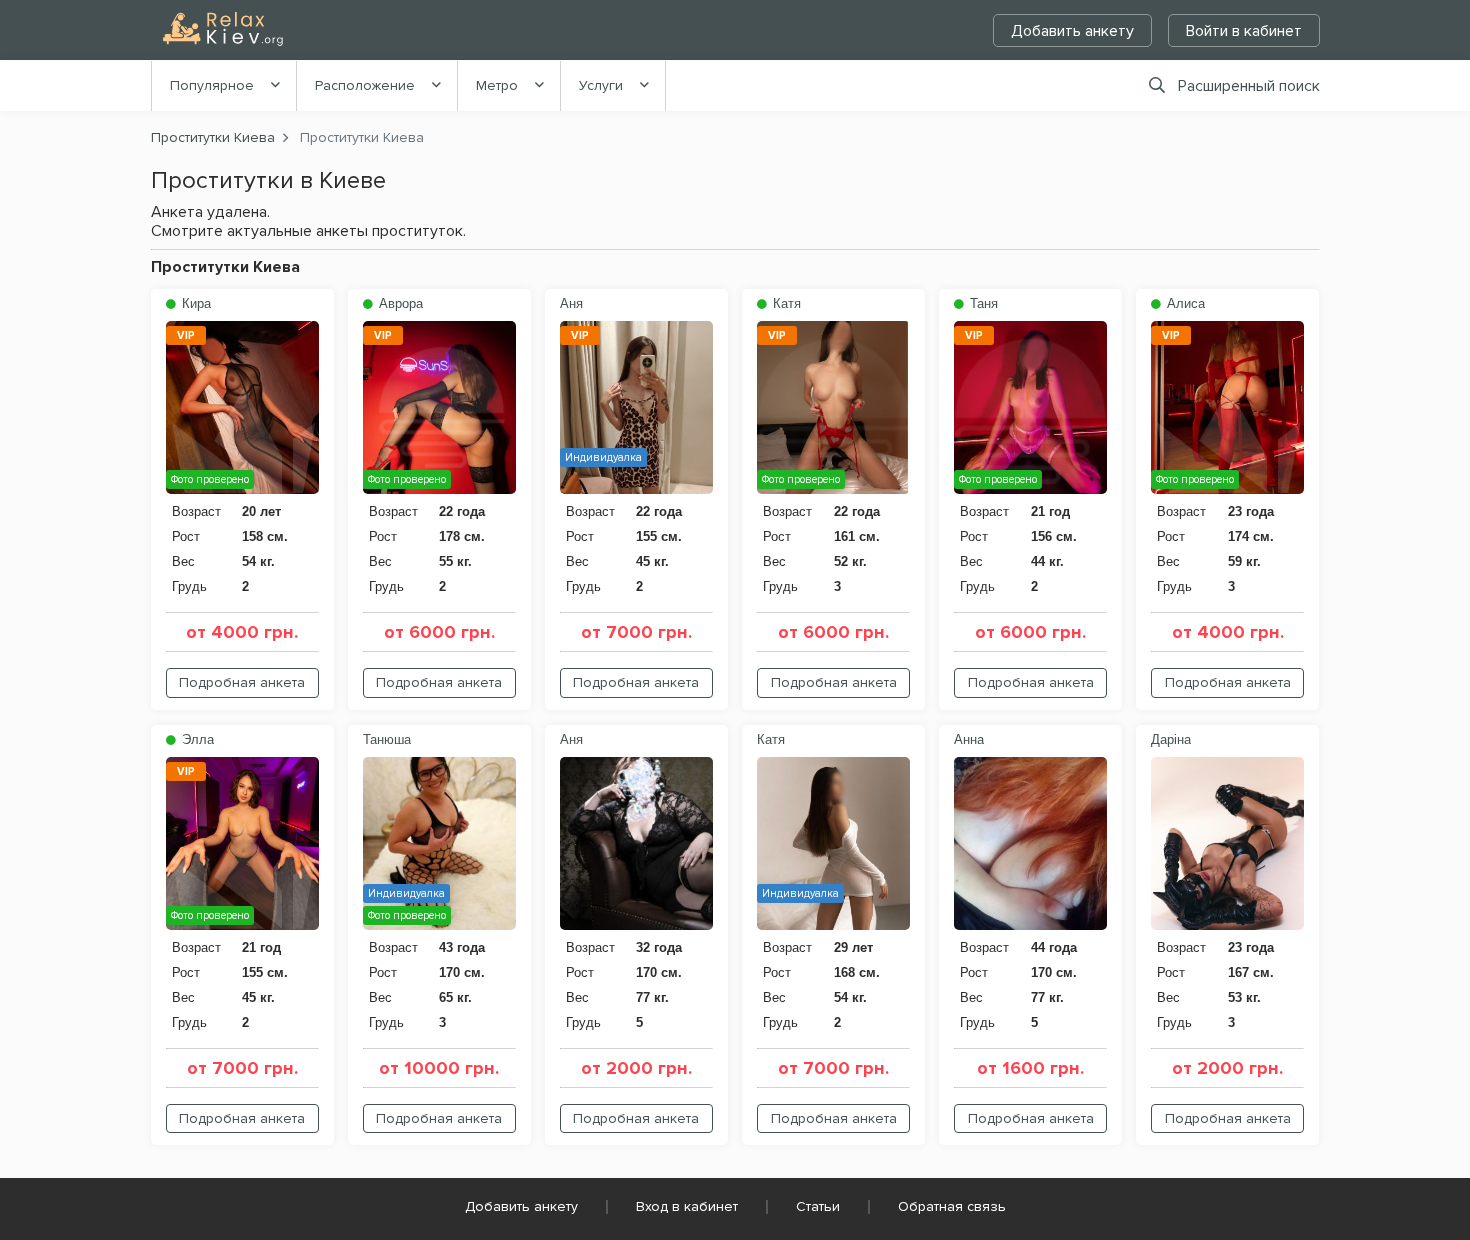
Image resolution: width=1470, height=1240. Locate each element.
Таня (982, 303)
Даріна (1171, 739)
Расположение (365, 85)
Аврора (399, 303)
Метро (497, 85)
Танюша (387, 739)
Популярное (212, 85)
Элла (196, 739)
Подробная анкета (242, 682)
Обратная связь (952, 1206)
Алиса (1184, 303)
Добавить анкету (1072, 31)
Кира (194, 303)
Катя (785, 303)
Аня (571, 303)
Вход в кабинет (687, 1206)
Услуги (601, 85)
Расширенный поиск (1249, 86)
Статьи (818, 1206)
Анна (969, 739)
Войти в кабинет (1244, 31)
